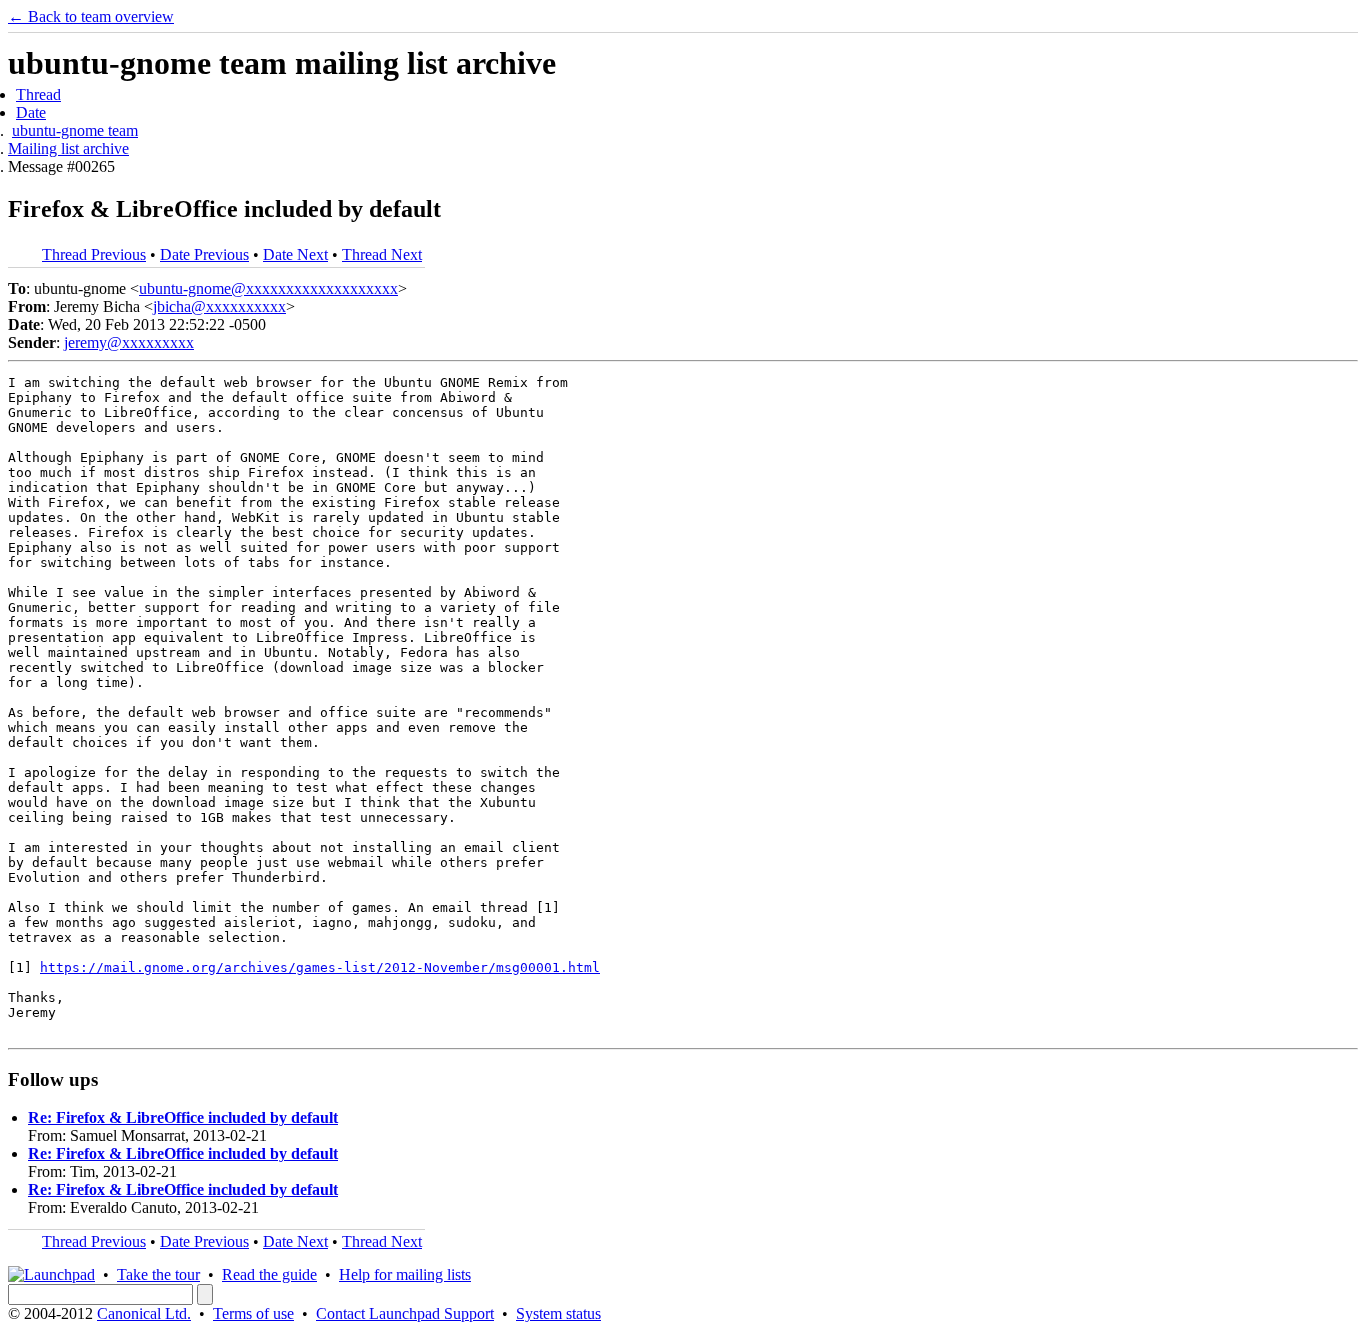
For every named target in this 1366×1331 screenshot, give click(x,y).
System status (558, 1313)
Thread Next (382, 254)
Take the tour (158, 1274)
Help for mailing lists (405, 1274)
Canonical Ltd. (144, 1313)
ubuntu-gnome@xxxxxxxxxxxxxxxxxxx (268, 288)
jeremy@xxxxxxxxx (129, 342)
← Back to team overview (91, 16)
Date (31, 112)
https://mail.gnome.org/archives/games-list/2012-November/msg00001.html (320, 967)
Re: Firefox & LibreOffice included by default (183, 1117)
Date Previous (204, 254)
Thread (38, 94)
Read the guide (269, 1274)
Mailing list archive (68, 148)
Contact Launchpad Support (405, 1313)
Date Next (295, 254)
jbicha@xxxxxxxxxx (219, 306)
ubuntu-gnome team (75, 130)
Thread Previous (94, 254)
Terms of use (253, 1313)
